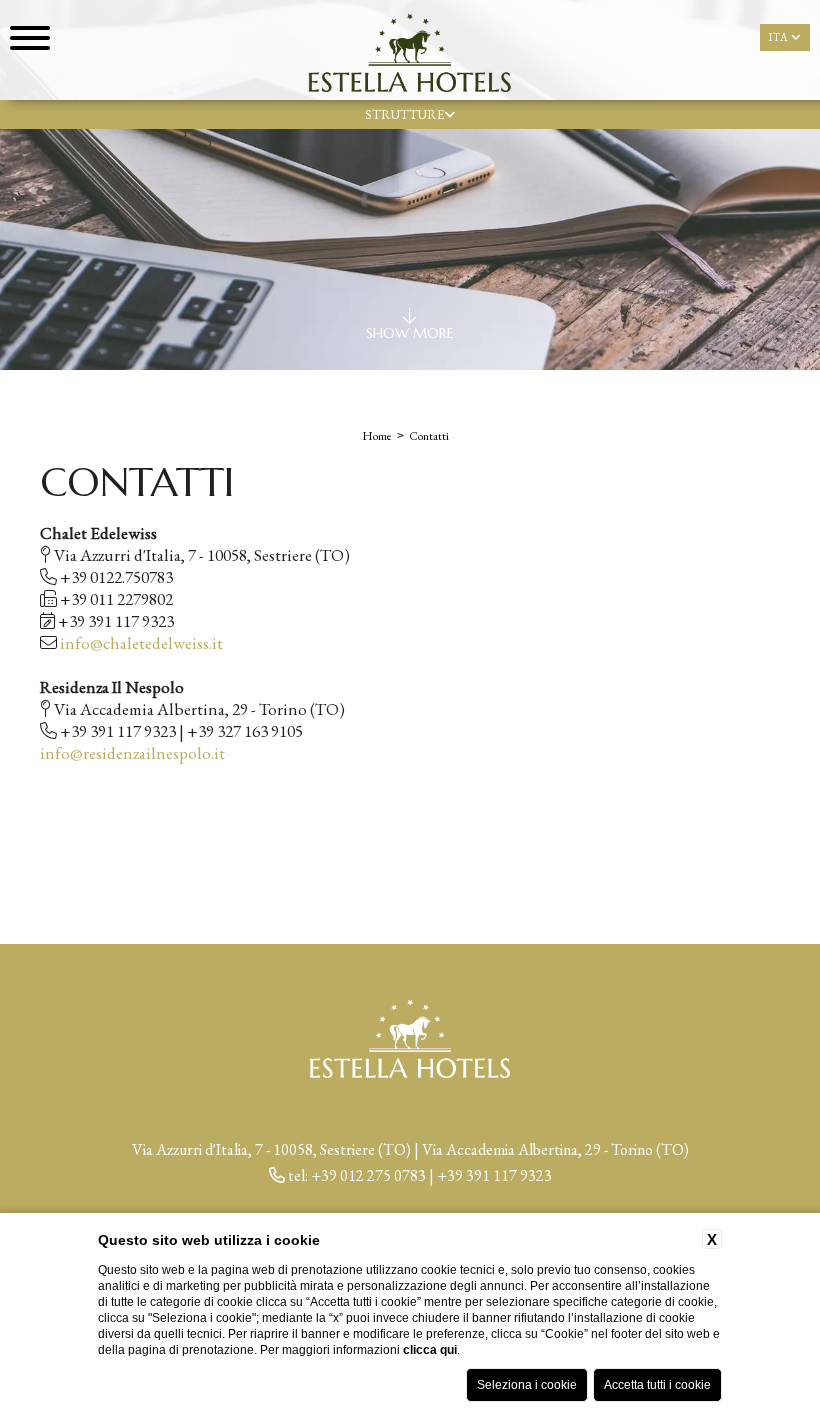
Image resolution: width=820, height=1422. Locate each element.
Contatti (429, 436)
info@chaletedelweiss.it (141, 643)
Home (377, 436)
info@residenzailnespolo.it (132, 753)
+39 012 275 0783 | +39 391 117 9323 (431, 1175)
